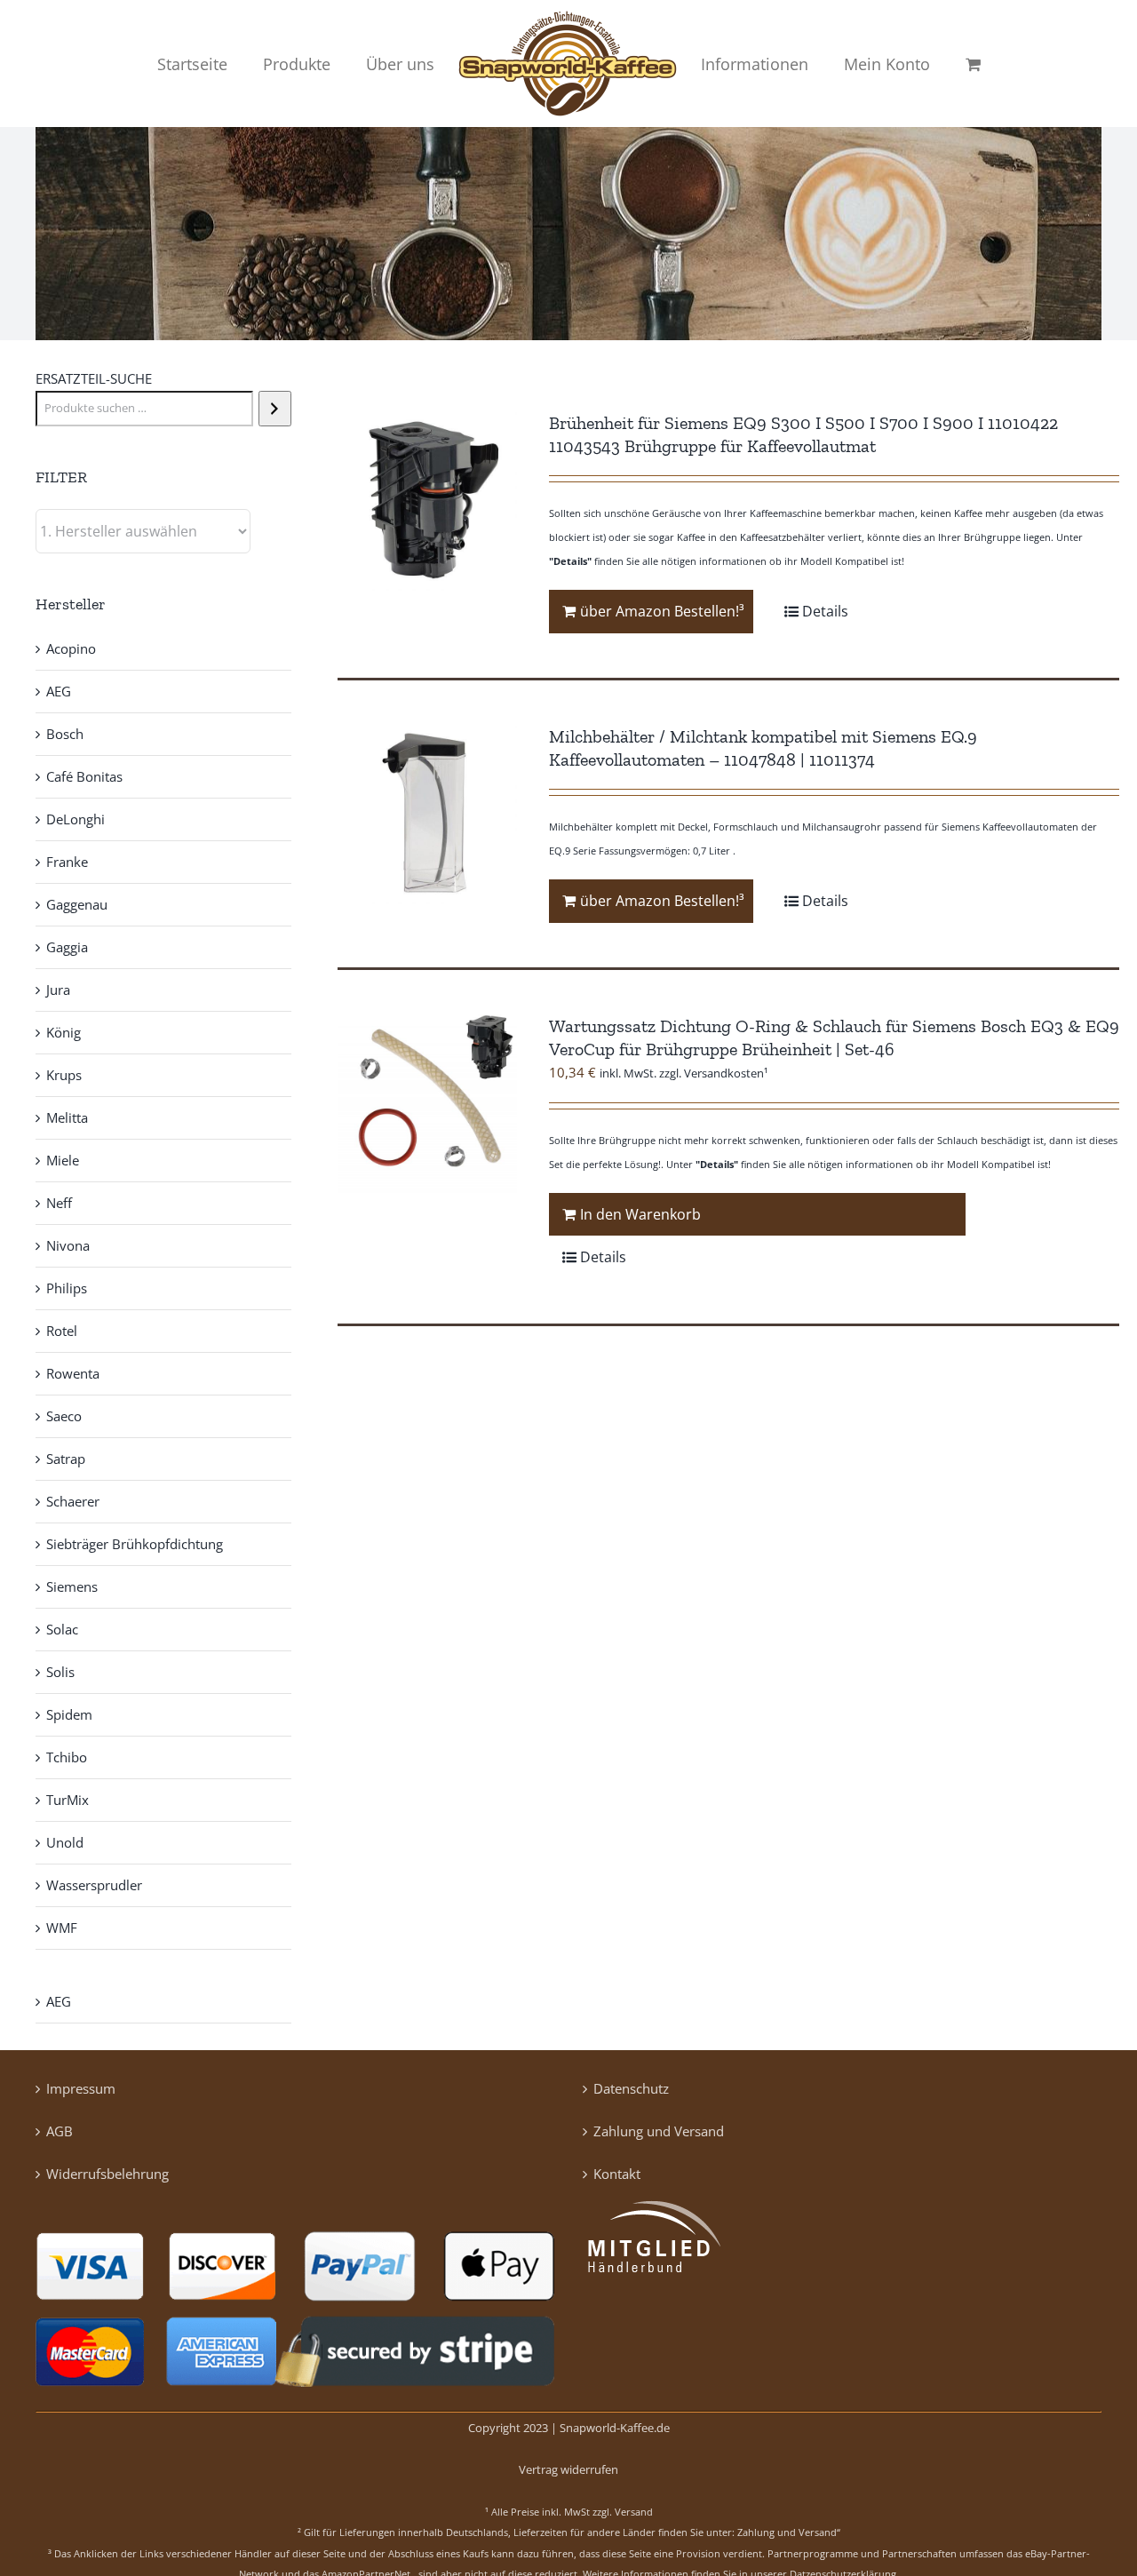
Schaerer (73, 1501)
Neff (59, 1203)
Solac (62, 1629)
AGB (60, 2131)
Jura (58, 990)
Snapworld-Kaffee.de (615, 2428)
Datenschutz (631, 2088)
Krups (64, 1075)
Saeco (64, 1416)
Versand (634, 2512)
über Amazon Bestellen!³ (662, 611)
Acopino (71, 648)
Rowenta (73, 1373)
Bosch (65, 734)
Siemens (72, 1586)
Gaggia (67, 947)
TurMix (68, 1800)
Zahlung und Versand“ (789, 2532)
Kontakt (617, 2174)
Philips (67, 1288)
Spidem (69, 1714)
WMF (62, 1928)
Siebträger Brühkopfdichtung (135, 1544)
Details (825, 611)
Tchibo (67, 1757)
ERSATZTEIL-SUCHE (94, 378)
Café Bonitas (84, 776)
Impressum (81, 2088)
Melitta (67, 1117)
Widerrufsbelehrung (107, 2174)
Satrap (66, 1459)
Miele (63, 1160)
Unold (65, 1842)
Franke (67, 862)
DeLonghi (76, 819)
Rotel (62, 1331)
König (64, 1032)
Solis (60, 1672)
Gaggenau (77, 904)
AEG (59, 691)
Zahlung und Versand (659, 2131)
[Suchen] (275, 409)
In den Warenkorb (640, 1214)
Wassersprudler (94, 1885)
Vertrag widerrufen (568, 2469)
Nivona (68, 1245)
